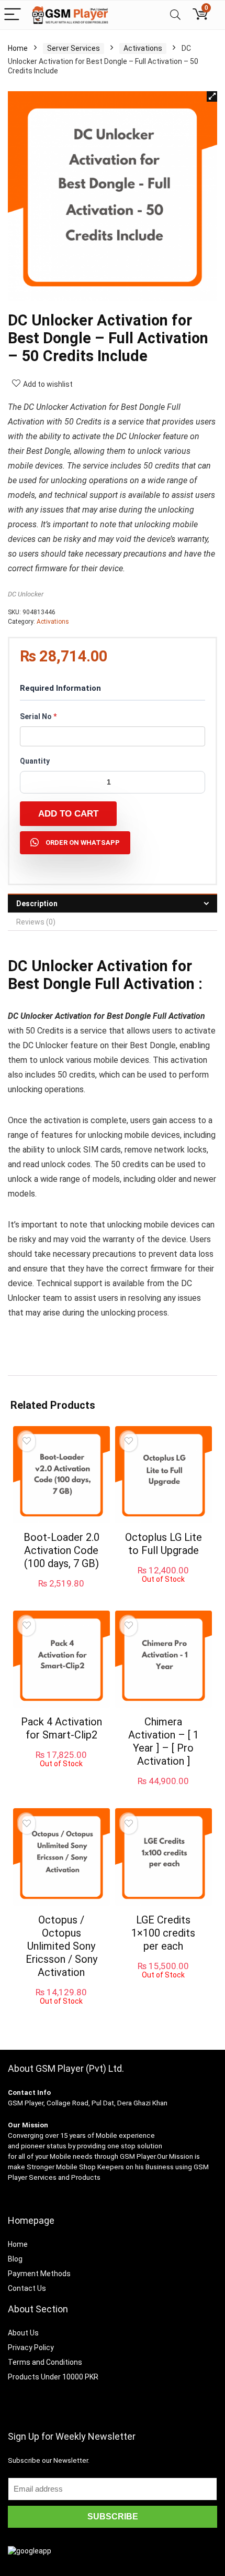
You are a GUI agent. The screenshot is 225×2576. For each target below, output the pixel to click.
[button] (212, 96)
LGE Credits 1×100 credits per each (163, 1933)
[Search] (175, 15)
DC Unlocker (26, 594)
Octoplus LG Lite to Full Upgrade (164, 1544)
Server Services (74, 48)
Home (18, 48)
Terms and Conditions (45, 2362)
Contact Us (27, 2288)
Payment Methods (39, 2274)
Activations (143, 48)
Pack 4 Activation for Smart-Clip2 (61, 1728)
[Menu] (13, 15)
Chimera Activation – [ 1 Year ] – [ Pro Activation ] (164, 1741)
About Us (23, 2333)
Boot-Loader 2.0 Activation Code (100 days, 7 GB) (61, 1550)
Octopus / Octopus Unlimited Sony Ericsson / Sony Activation (61, 1946)
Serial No (38, 716)
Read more (164, 1593)
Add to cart (68, 814)
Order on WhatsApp (83, 843)
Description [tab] (37, 904)
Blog (15, 2259)
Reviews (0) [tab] (36, 922)
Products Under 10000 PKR (53, 2377)
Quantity (35, 761)
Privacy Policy (31, 2347)
